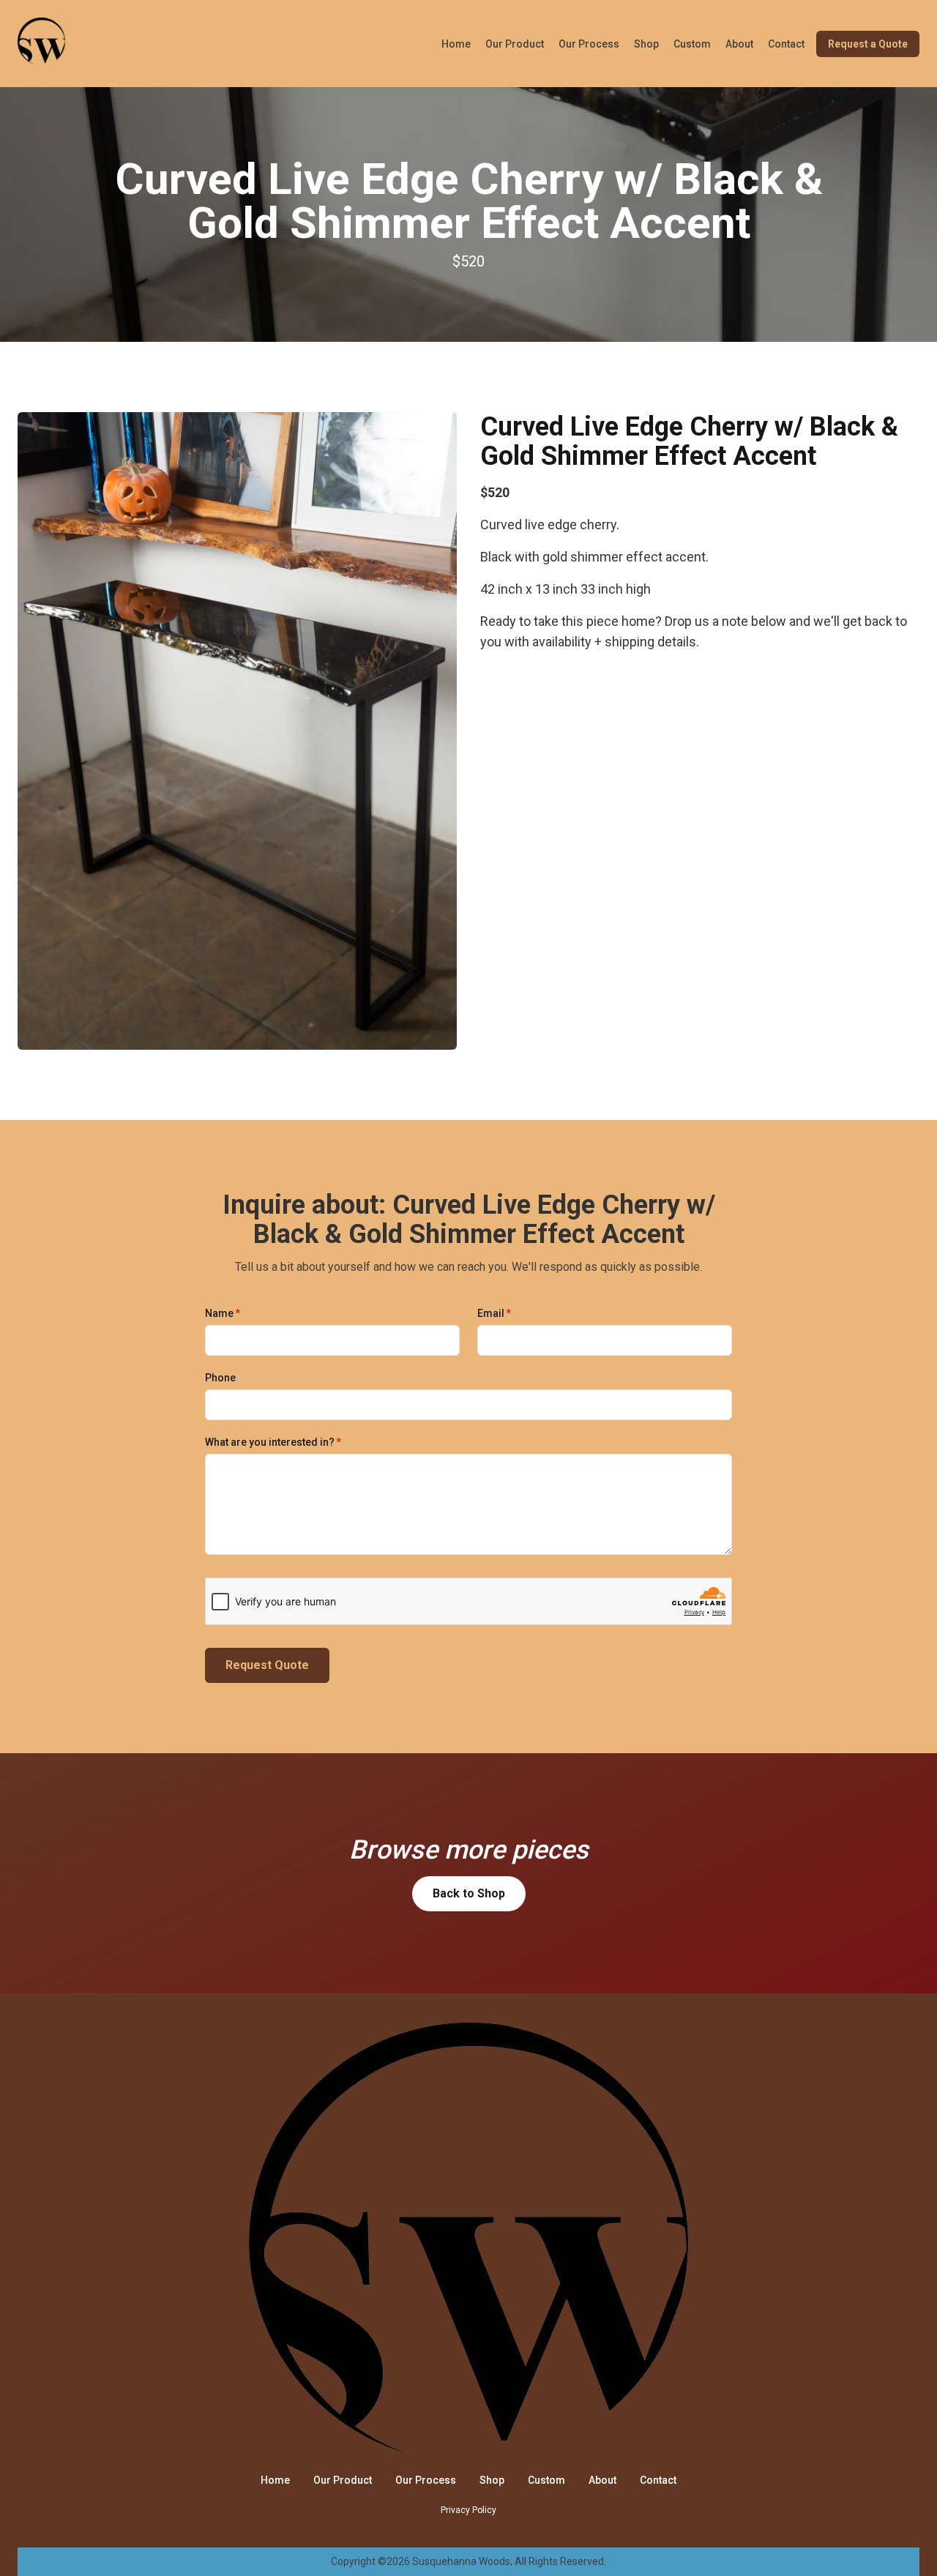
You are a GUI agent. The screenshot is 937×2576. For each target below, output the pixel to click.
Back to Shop (469, 1893)
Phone (220, 1378)
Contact (786, 44)
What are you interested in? (273, 1442)
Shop (646, 44)
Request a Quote (868, 44)
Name (223, 1313)
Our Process (589, 44)
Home (456, 44)
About (739, 44)
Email (494, 1313)
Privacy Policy (468, 2510)
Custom (692, 44)
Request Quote (267, 1665)
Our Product (515, 44)
